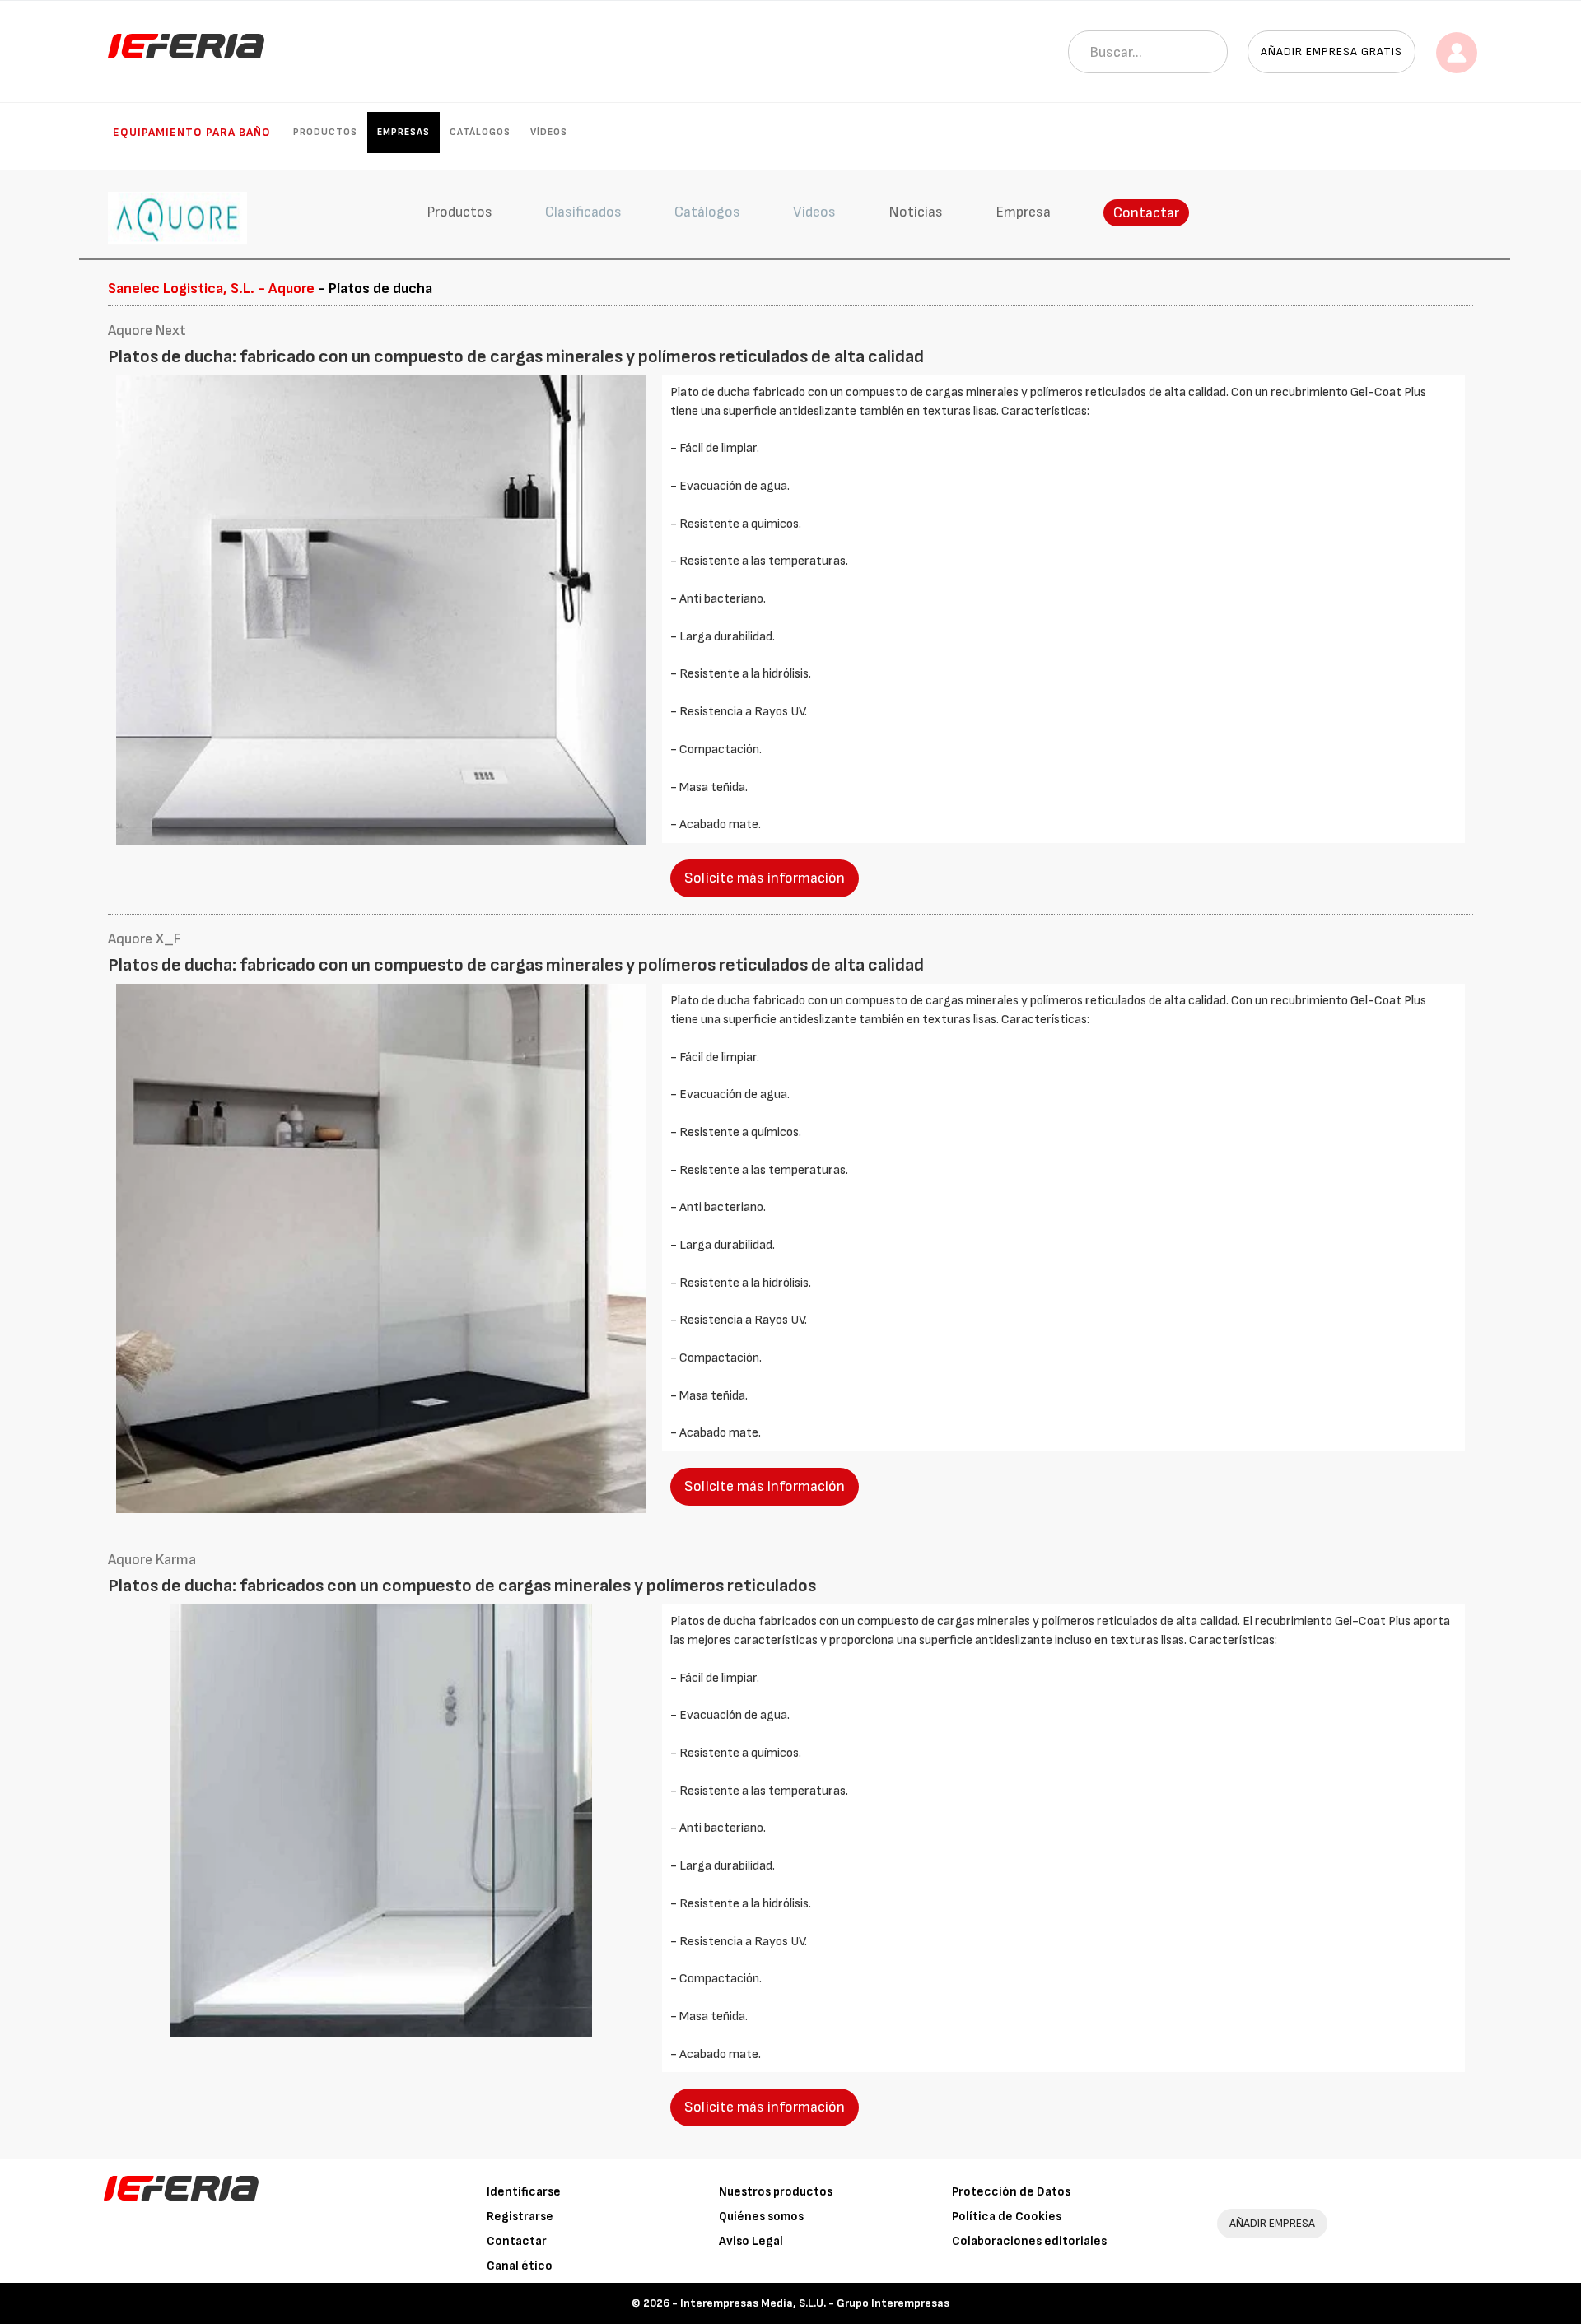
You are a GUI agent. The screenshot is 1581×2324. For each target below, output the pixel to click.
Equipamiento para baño (192, 132)
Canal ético (520, 2266)
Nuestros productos (776, 2192)
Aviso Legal (751, 2241)
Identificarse (524, 2192)
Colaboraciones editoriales (1029, 2241)
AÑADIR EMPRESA (1272, 2223)
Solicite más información (765, 878)
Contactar (1146, 213)
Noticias (916, 212)
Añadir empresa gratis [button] (1331, 51)
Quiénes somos (761, 2217)
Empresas (403, 132)
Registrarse (520, 2217)
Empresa (1023, 212)
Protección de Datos (1011, 2192)
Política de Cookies (1007, 2217)
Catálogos (480, 132)
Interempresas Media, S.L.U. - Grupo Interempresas (815, 2303)
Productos (325, 132)
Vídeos (549, 132)
